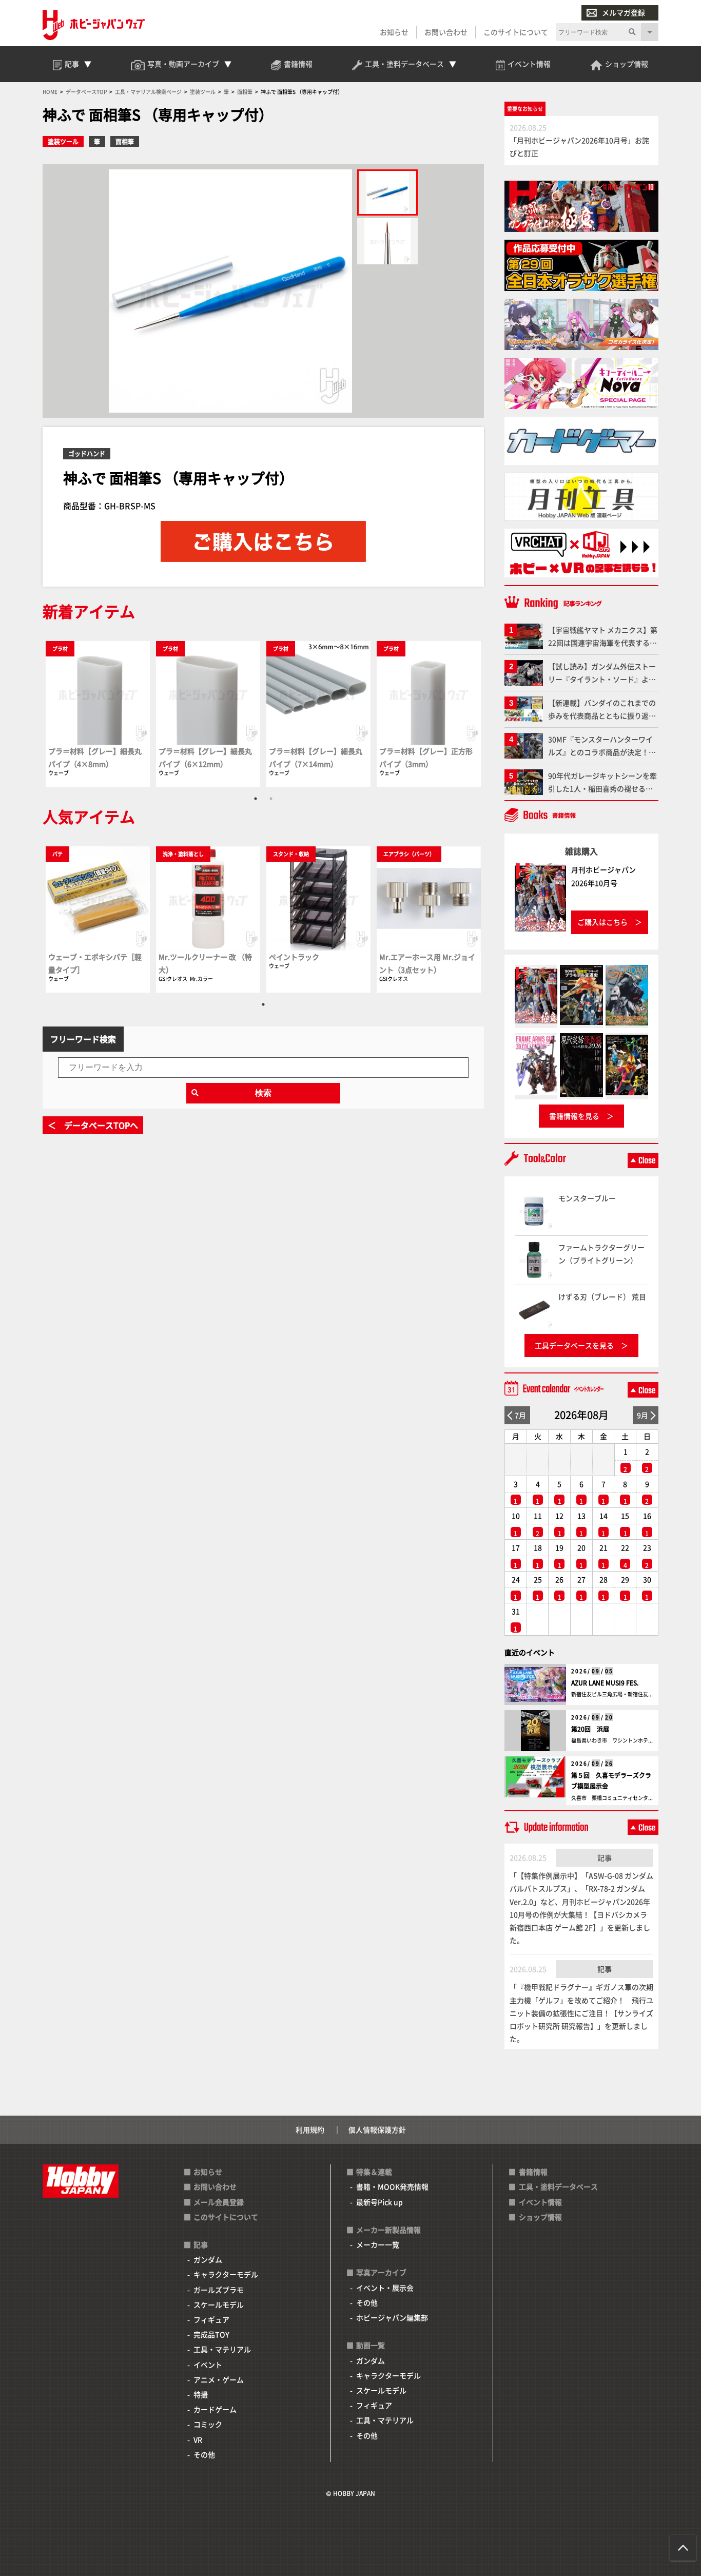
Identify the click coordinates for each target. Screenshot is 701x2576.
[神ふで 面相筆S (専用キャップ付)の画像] (387, 192)
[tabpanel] (98, 714)
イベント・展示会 (385, 2288)
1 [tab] (256, 799)
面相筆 (125, 141)
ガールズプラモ (219, 2290)
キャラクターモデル (226, 2274)
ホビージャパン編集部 (392, 2317)
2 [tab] (271, 799)
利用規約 (310, 2129)
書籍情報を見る (574, 1116)
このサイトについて (516, 32)
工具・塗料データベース (558, 2186)
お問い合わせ (446, 32)
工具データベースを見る (574, 1345)
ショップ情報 (540, 2217)
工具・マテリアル (222, 2349)
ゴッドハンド (87, 453)
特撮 (201, 2394)
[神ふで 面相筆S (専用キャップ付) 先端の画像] (387, 241)
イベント (208, 2365)
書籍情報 (533, 2172)
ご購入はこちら (602, 922)
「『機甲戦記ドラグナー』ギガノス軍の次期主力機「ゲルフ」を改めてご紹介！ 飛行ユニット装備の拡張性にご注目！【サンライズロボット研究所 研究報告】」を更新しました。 (581, 2013)
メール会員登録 (219, 2202)
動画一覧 (371, 2345)
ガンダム (208, 2259)
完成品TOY (211, 2334)
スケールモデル (219, 2304)
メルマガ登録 (624, 12)
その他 (204, 2454)
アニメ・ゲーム (219, 2379)
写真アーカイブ (381, 2272)
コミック (208, 2424)
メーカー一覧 (378, 2244)
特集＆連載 (374, 2172)
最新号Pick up (379, 2202)
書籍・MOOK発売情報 (392, 2186)
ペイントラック (294, 957)
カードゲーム (215, 2409)
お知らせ (394, 32)
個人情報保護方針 (377, 2129)
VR (198, 2439)
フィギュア (211, 2319)
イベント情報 (540, 2202)
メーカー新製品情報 (388, 2230)
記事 (605, 1857)
